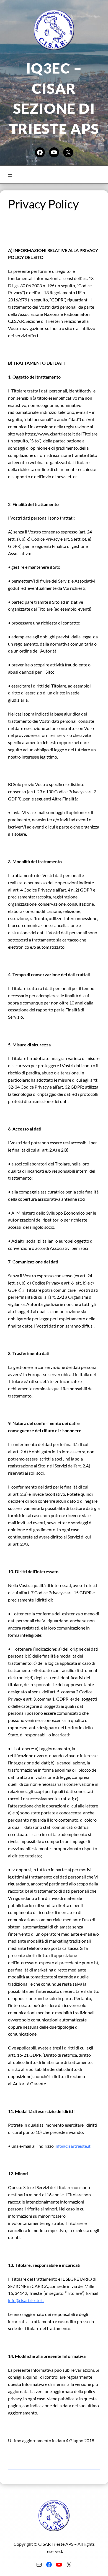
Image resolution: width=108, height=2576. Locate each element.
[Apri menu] (10, 175)
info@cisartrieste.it (72, 2146)
